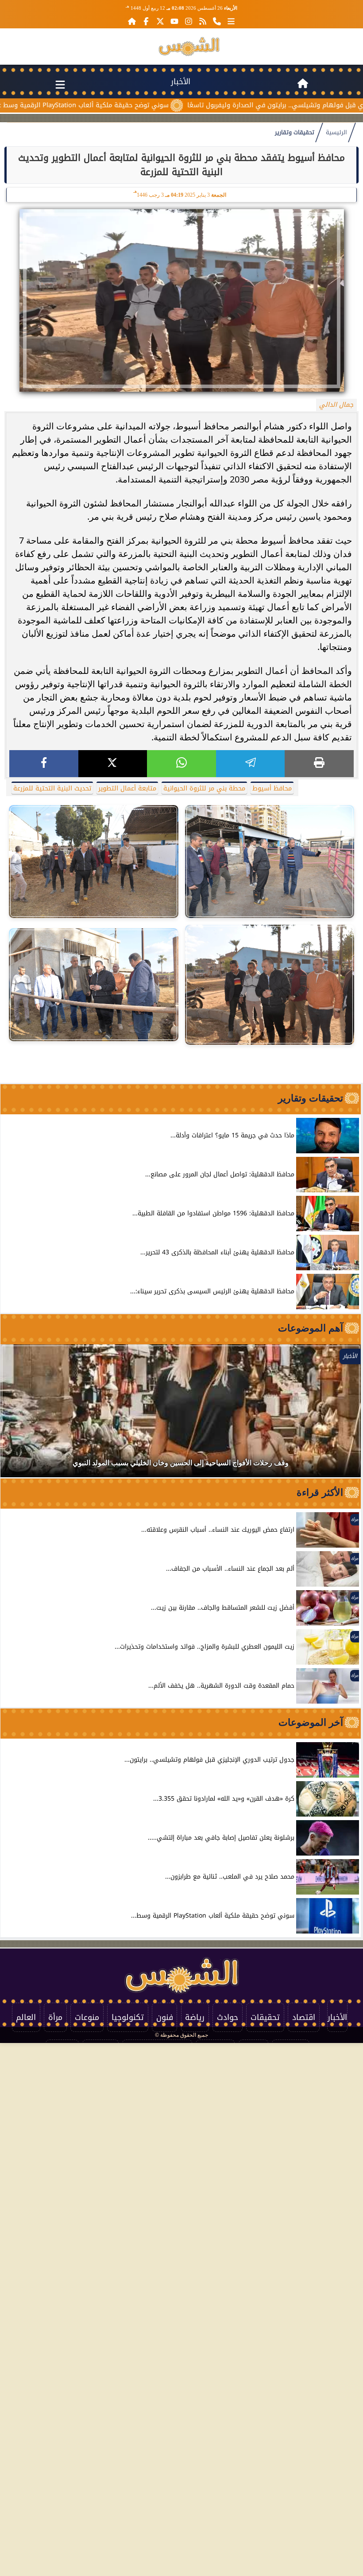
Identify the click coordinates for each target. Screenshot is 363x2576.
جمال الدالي (336, 405)
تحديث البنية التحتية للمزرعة (52, 788)
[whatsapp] (181, 764)
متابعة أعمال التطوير (127, 788)
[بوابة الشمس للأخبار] (189, 47)
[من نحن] (217, 21)
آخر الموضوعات (311, 1722)
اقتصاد (304, 2017)
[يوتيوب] (174, 21)
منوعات (87, 2017)
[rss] (203, 21)
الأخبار (181, 82)
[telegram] (251, 764)
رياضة (195, 2017)
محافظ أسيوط (272, 788)
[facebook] (44, 764)
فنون (165, 2017)
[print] (319, 764)
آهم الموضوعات (311, 1328)
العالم (26, 2017)
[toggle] (60, 83)
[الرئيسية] (132, 21)
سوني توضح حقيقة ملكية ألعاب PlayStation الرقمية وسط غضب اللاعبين (123, 105)
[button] (19, 1415)
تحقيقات (265, 2017)
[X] (113, 764)
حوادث (228, 2017)
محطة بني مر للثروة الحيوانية (204, 788)
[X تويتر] (160, 21)
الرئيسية (336, 132)
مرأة (55, 2017)
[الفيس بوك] (146, 21)
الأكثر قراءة (320, 1492)
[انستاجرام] (189, 21)
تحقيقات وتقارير (295, 132)
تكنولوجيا (128, 2017)
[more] (231, 21)
